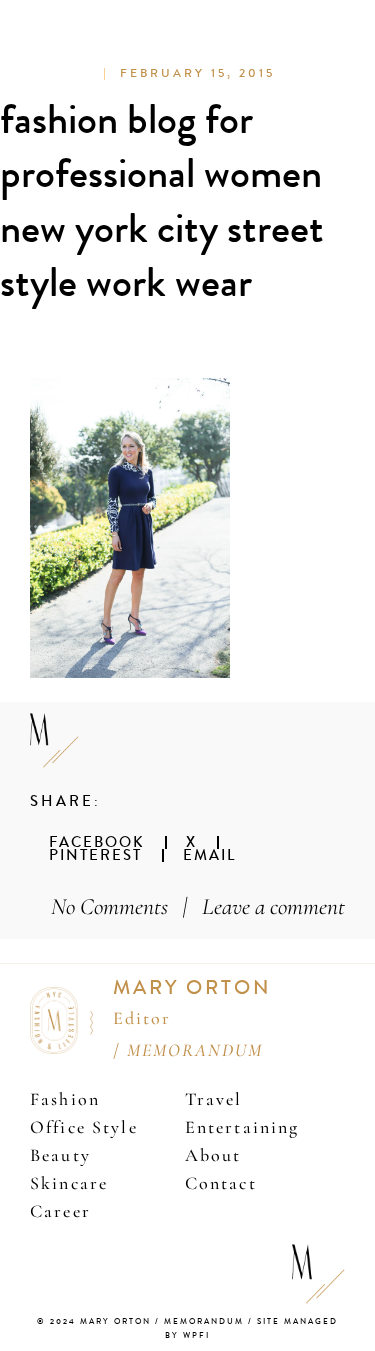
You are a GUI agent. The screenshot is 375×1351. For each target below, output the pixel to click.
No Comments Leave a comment (198, 906)
